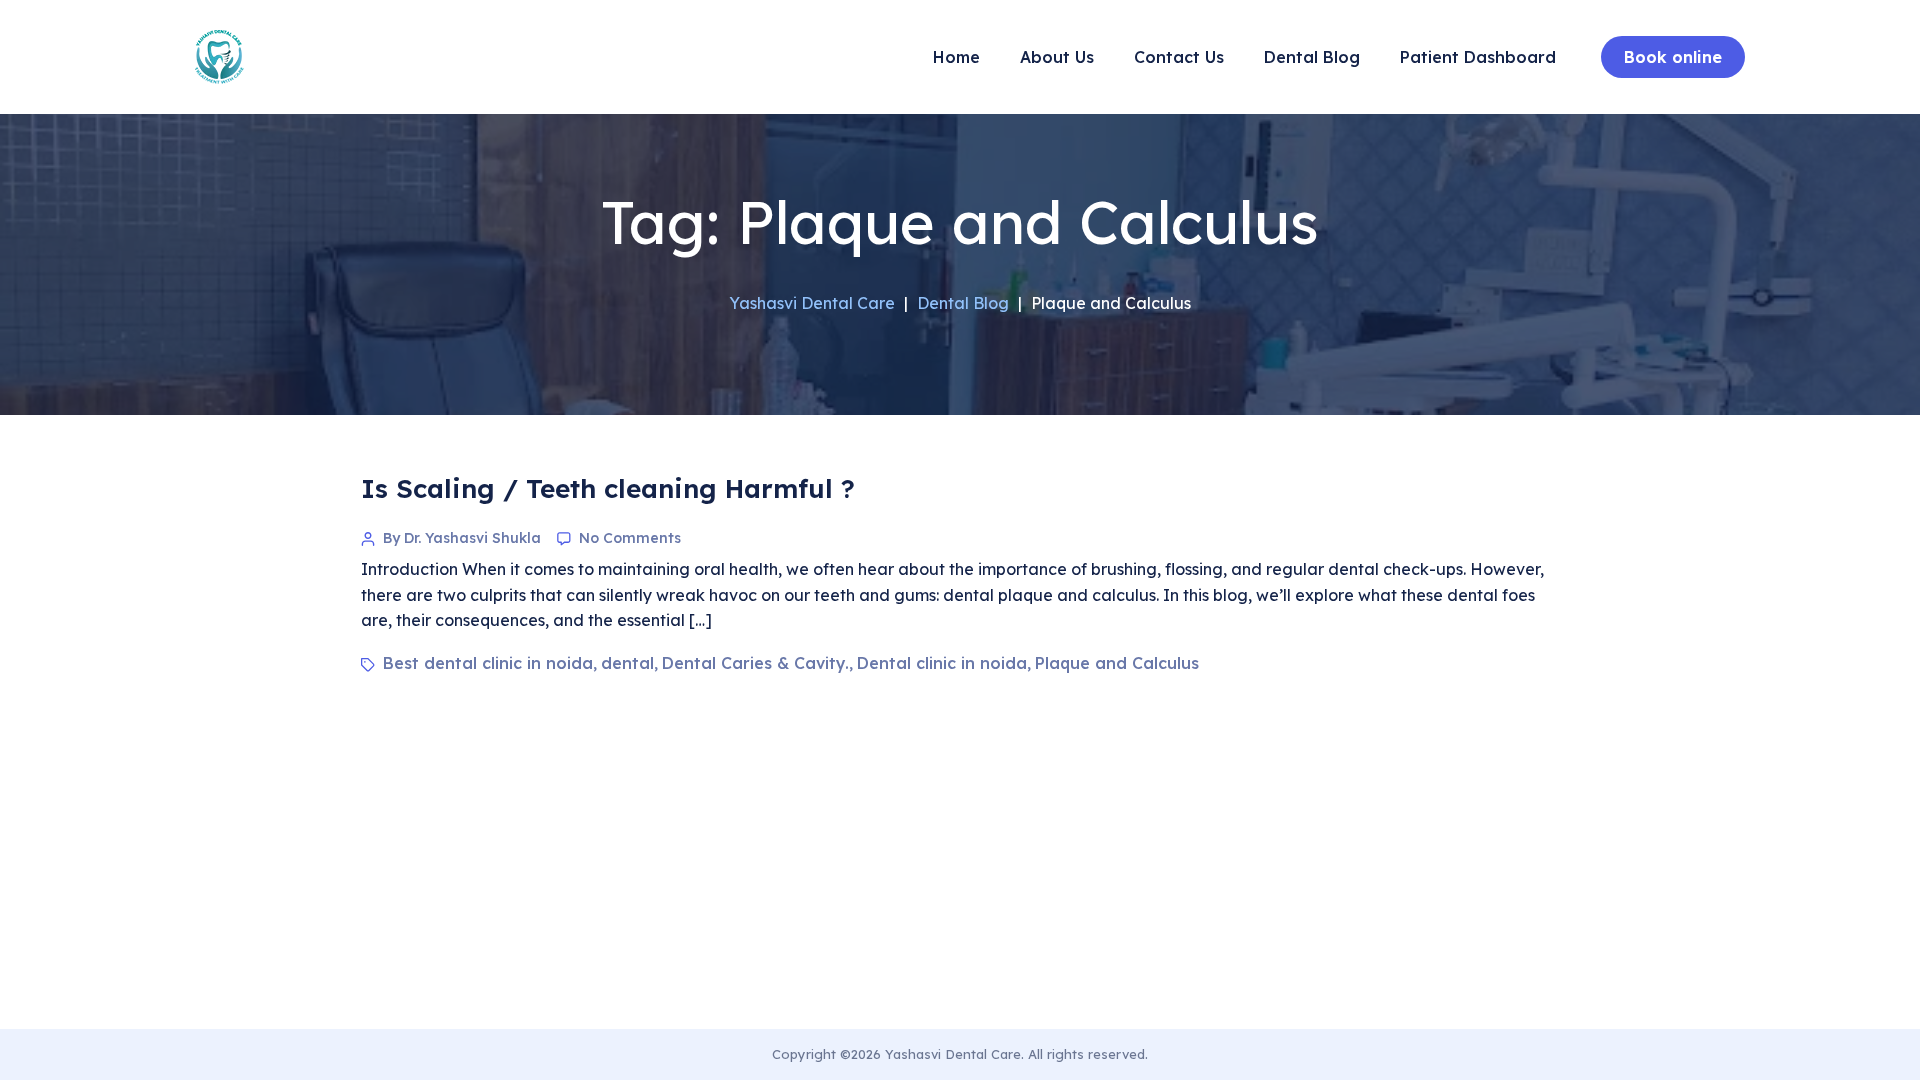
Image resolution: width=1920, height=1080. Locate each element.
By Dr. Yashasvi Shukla (462, 538)
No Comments (630, 538)
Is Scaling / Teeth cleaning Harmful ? (608, 488)
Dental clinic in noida (942, 663)
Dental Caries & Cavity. (755, 663)
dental (627, 663)
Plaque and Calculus (1117, 663)
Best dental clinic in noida (488, 663)
